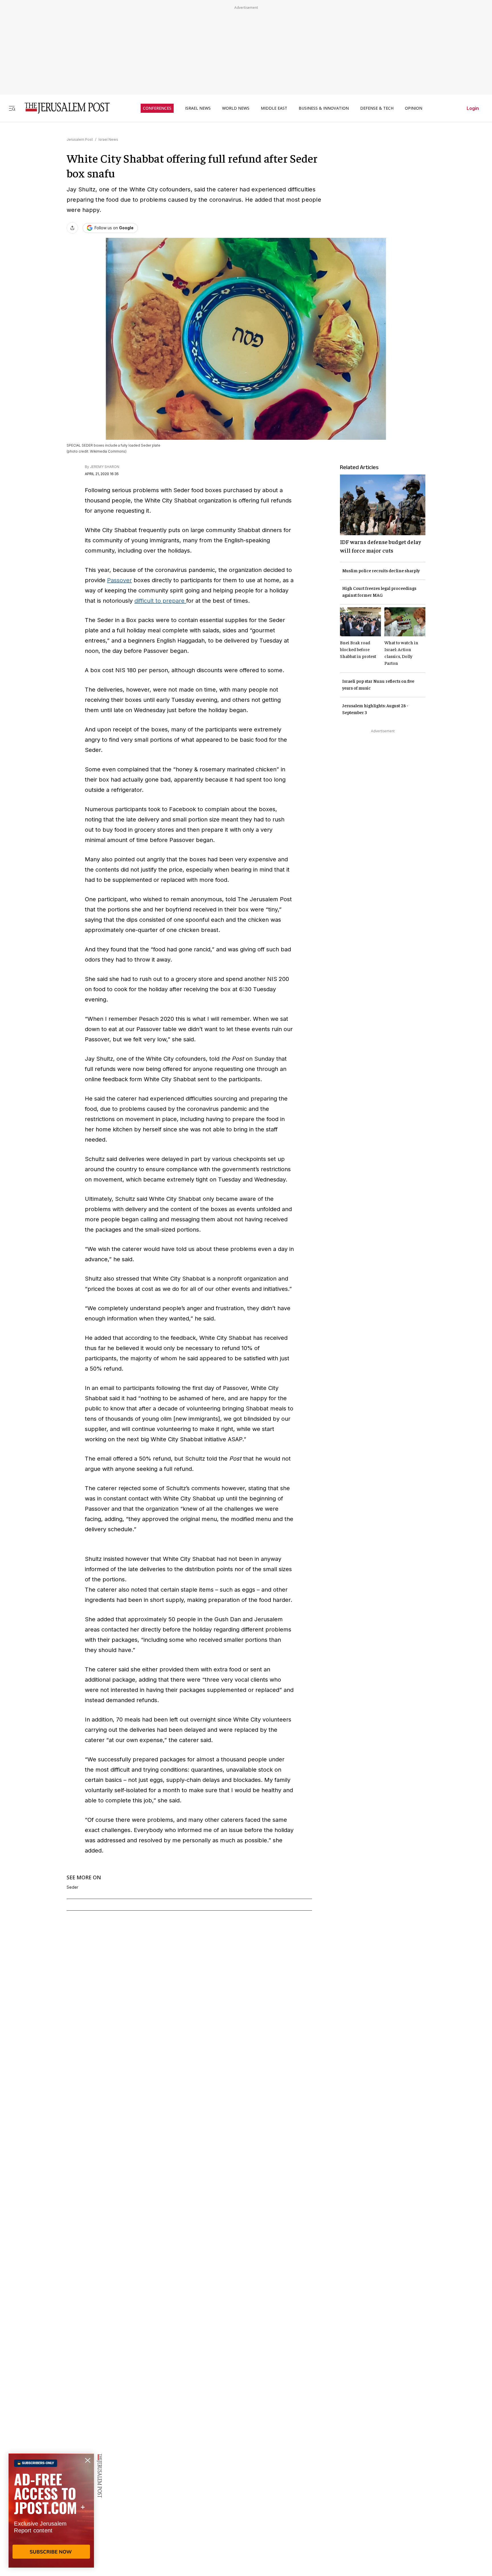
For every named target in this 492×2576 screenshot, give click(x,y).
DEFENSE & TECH (377, 108)
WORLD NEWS (236, 108)
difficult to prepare (160, 601)
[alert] (51, 2510)
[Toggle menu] (12, 108)
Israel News (108, 139)
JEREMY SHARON (105, 467)
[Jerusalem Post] (63, 108)
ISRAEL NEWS (198, 108)
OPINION (414, 108)
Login (473, 108)
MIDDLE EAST (274, 108)
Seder (72, 1887)
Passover (119, 580)
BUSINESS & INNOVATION (324, 108)
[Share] (72, 228)
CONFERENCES (157, 108)
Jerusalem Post (80, 139)
